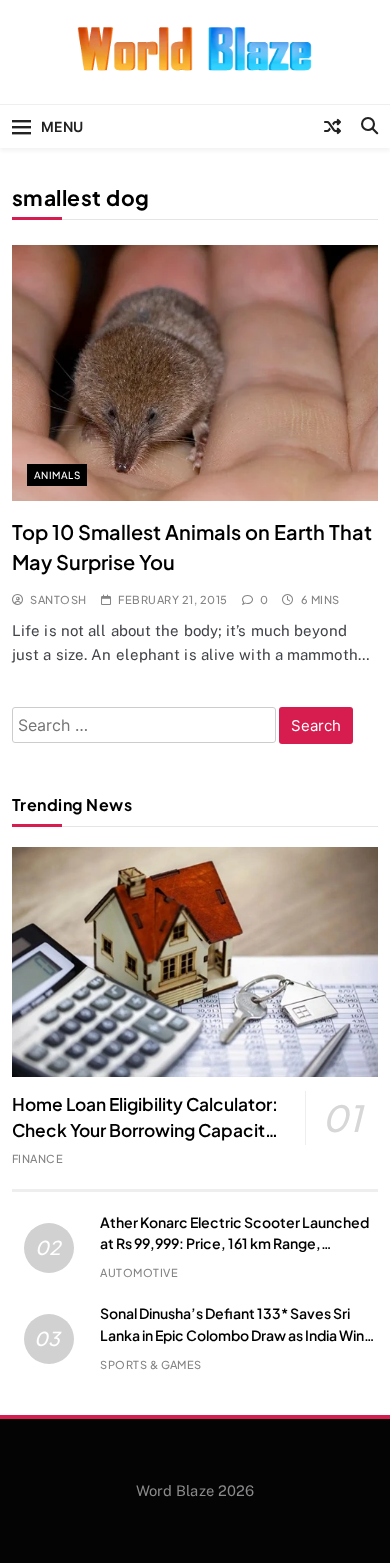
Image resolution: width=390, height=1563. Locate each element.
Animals (57, 475)
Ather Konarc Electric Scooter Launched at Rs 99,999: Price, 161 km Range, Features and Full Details (234, 1243)
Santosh (58, 599)
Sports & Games (151, 1364)
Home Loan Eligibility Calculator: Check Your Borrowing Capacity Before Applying (145, 1130)
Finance (37, 1158)
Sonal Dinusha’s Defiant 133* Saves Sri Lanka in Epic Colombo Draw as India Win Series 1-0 (232, 1334)
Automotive (139, 1272)
